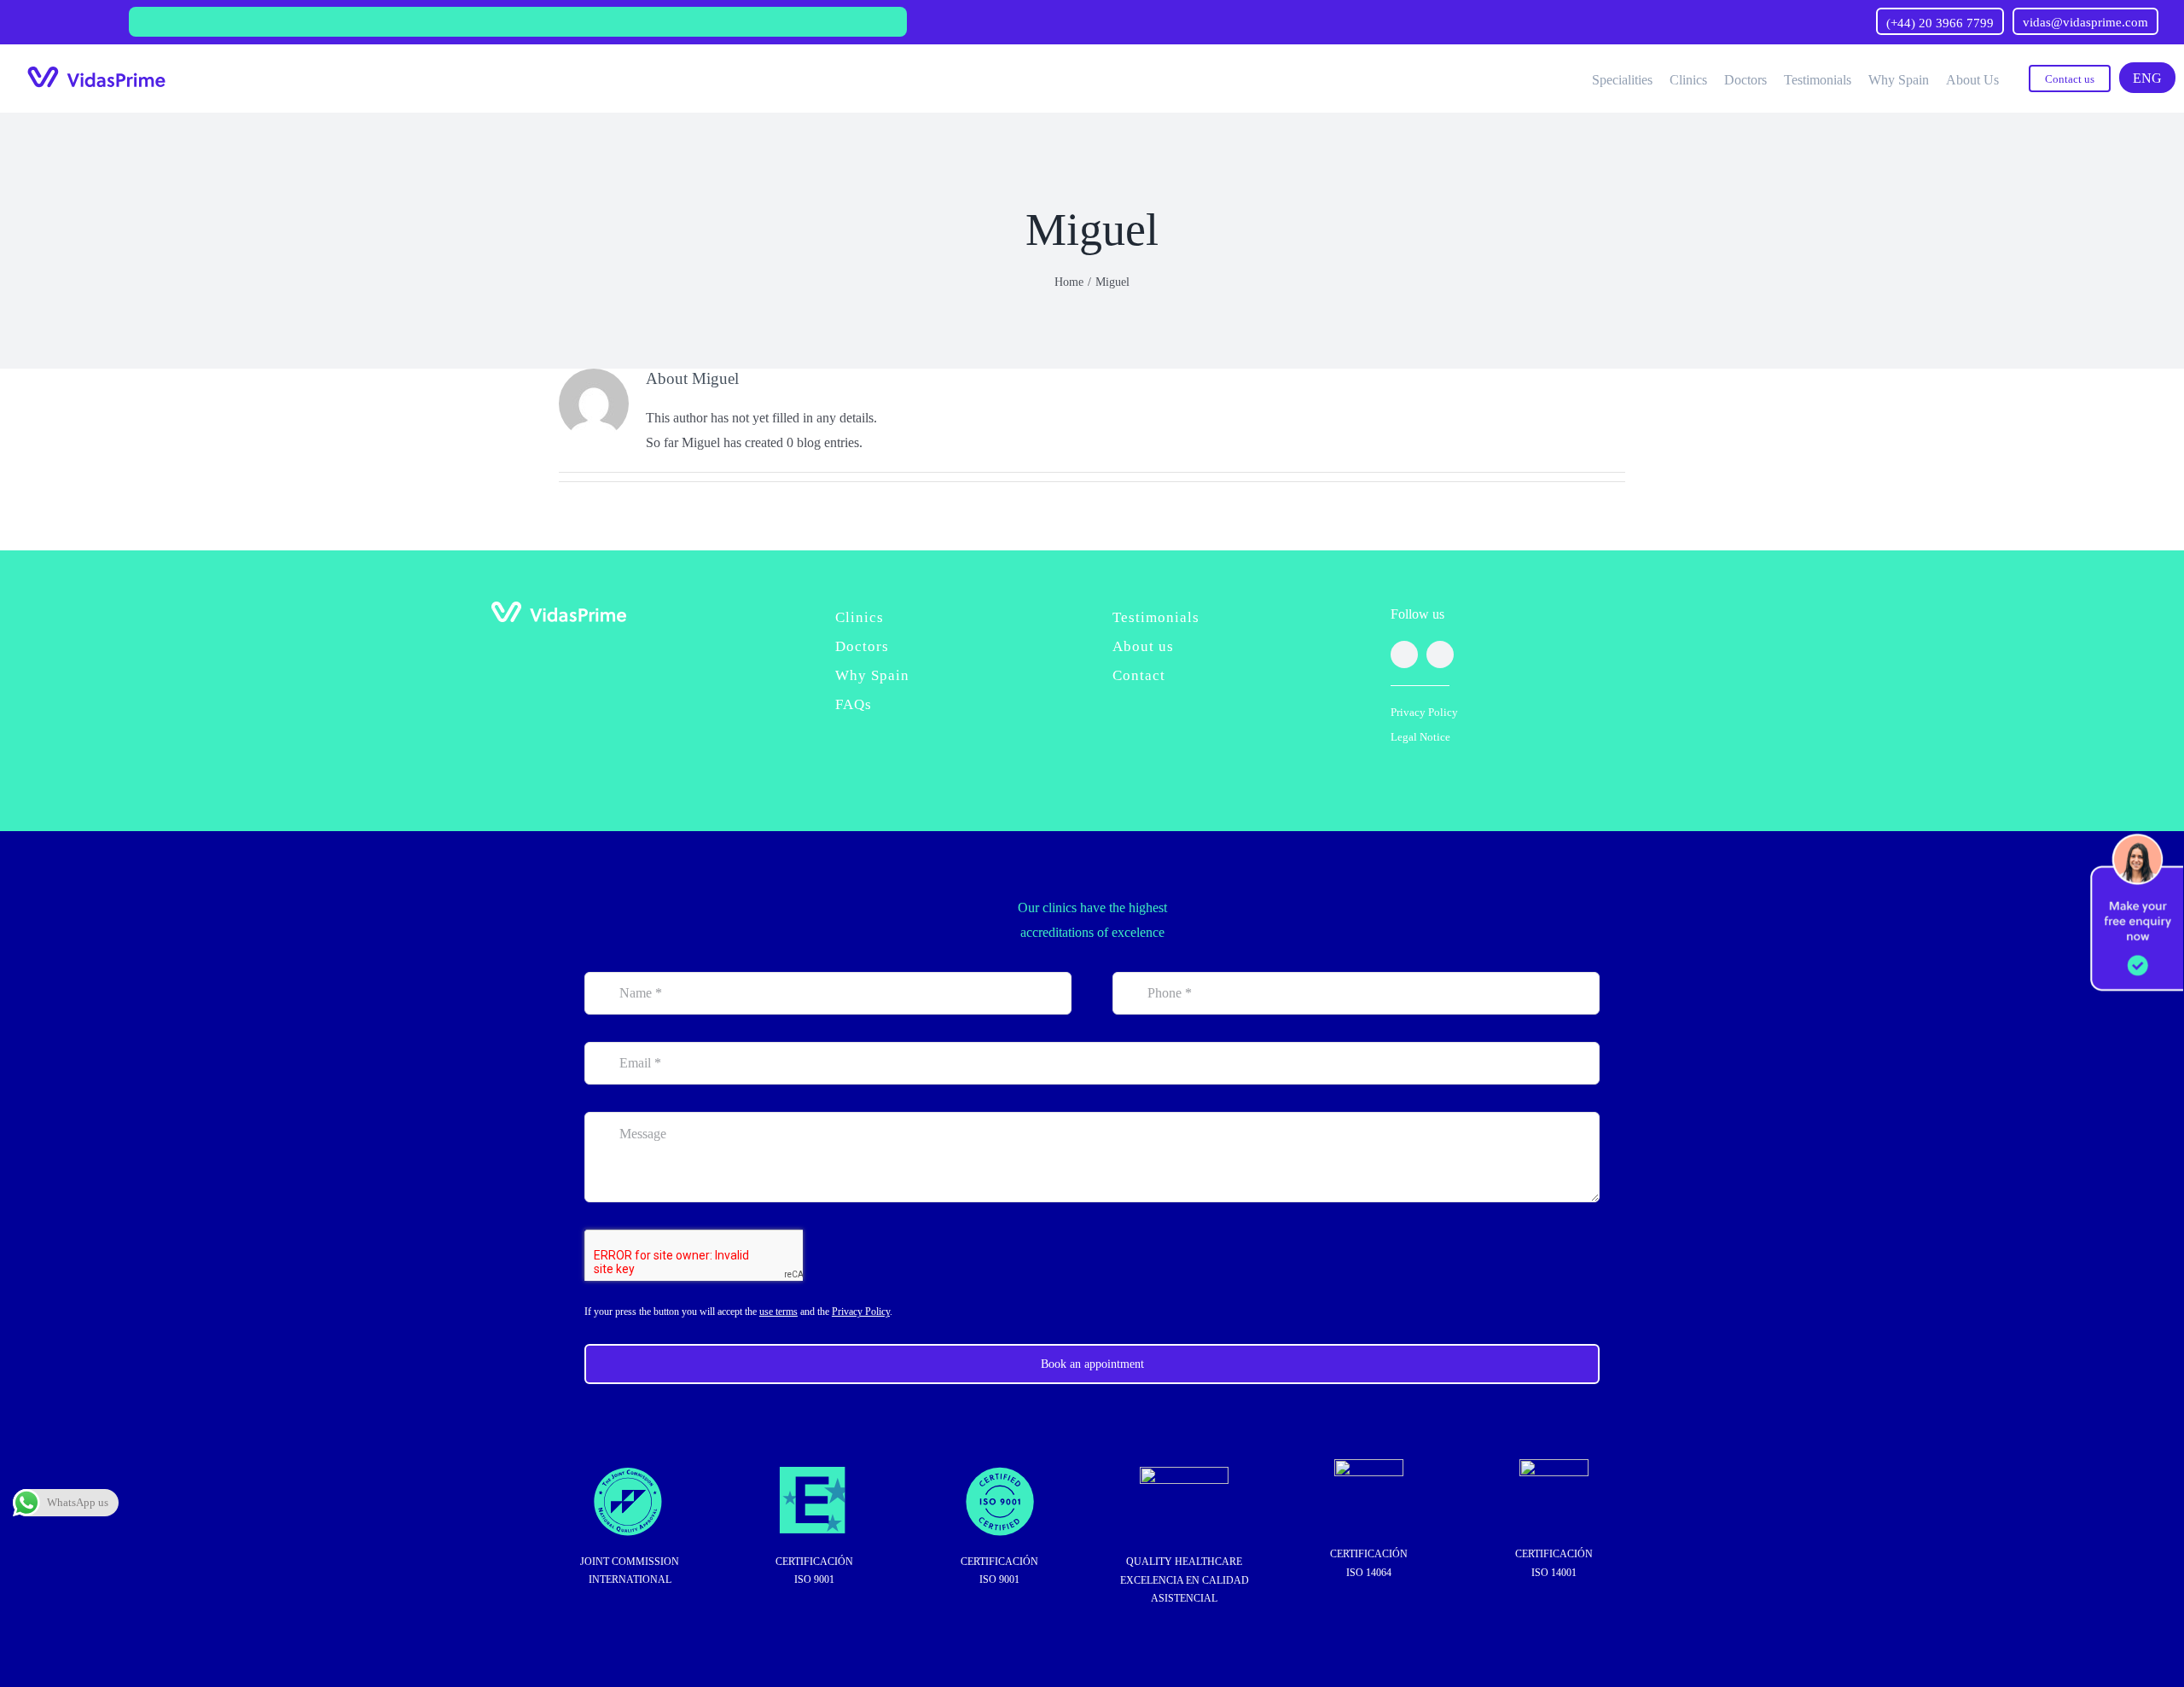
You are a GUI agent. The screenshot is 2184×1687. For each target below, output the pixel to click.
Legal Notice (1420, 737)
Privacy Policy (1424, 712)
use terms (778, 1312)
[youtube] (1440, 654)
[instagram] (1404, 654)
